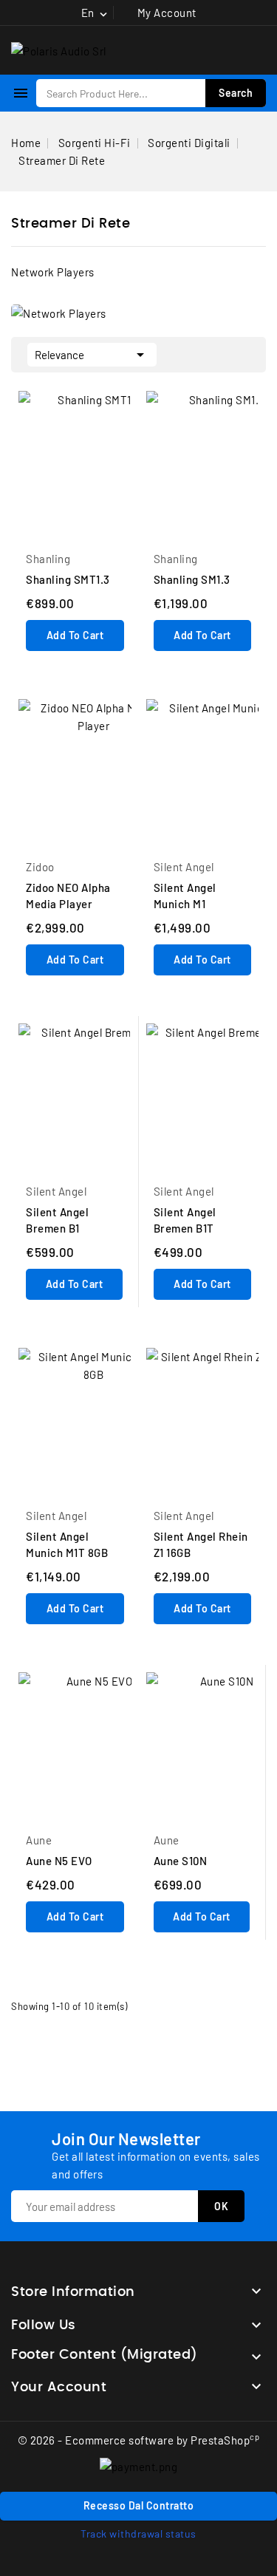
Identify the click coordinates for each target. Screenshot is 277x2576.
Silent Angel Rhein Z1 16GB (201, 1544)
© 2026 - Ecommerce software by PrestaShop (139, 2440)
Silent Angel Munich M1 (185, 896)
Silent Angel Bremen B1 (57, 1220)
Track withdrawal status (138, 2534)
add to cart (75, 635)
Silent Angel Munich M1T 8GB (67, 1544)
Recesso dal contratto (139, 2505)
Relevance (92, 355)
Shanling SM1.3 (192, 579)
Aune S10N (181, 1861)
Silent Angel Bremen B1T (185, 1220)
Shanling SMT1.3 (68, 579)
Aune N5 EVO (59, 1861)
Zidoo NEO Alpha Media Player (68, 896)
